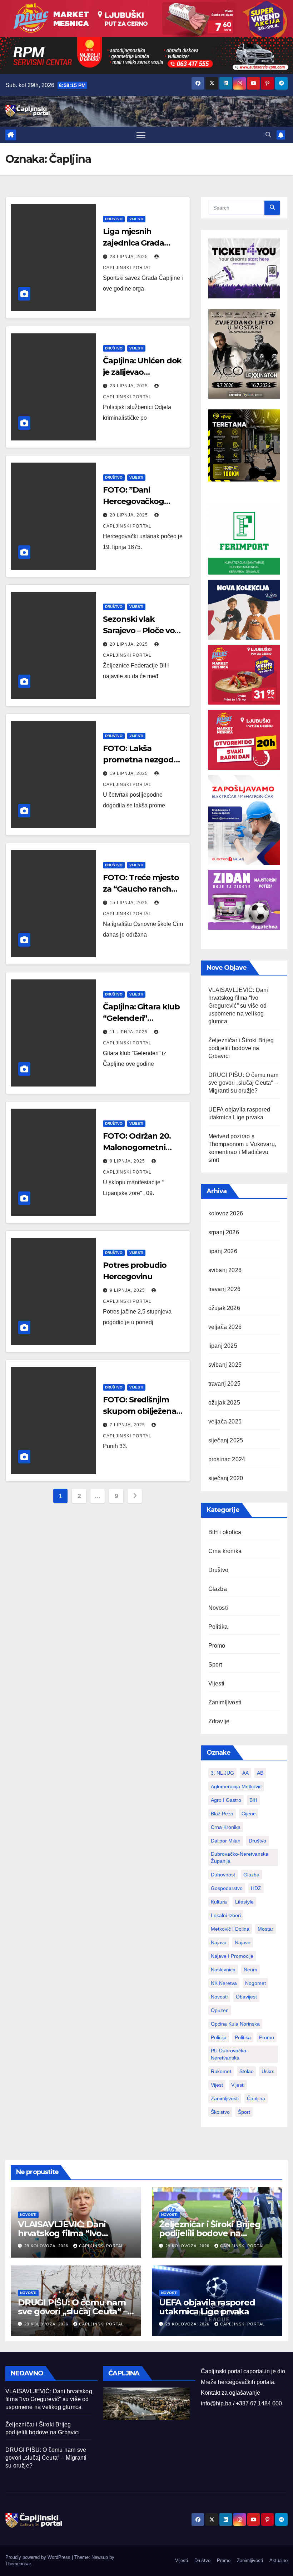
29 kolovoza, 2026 (47, 2246)
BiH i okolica (225, 1532)
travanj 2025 (224, 1384)
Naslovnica (223, 1970)
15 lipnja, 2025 (130, 903)
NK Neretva (224, 1983)
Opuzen (220, 2010)
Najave (243, 1942)
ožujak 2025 (224, 1403)
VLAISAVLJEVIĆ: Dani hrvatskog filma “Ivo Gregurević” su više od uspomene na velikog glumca (238, 1006)
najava (219, 1942)
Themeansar (18, 2564)
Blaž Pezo (222, 1814)
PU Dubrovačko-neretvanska (229, 2054)
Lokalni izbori (226, 1915)
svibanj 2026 (225, 1270)
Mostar (265, 1929)
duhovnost (223, 1875)
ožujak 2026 (224, 1308)
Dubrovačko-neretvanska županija (240, 1857)
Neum (250, 1970)
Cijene (249, 1814)
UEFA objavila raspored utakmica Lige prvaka (207, 2307)
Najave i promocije (232, 1956)
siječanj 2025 (226, 1440)
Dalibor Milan (226, 1841)
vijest (217, 2085)
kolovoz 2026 (226, 1213)
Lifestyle (244, 1902)
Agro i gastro (226, 1800)
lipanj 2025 (223, 1346)
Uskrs (268, 2071)
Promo (217, 1646)
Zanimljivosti (225, 1702)
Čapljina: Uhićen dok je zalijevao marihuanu (142, 372)
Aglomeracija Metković (236, 1786)
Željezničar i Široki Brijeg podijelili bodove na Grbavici (241, 1048)
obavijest (246, 1997)
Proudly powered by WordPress (39, 2557)
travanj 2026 (224, 1289)
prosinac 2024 (227, 1459)
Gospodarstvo (227, 1888)
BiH (253, 1800)
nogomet (255, 1983)
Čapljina (256, 2098)
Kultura (219, 1902)
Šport (244, 2112)
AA (245, 1773)
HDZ (256, 1888)
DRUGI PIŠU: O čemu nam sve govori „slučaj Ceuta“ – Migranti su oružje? (243, 1083)
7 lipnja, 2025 (128, 1425)
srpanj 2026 (224, 1232)
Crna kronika (225, 1551)
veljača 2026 (225, 1327)
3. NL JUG (222, 1773)
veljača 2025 (225, 1421)
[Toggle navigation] (141, 135)
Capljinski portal (101, 2246)
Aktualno (279, 2560)
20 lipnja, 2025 (130, 515)
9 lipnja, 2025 (128, 1161)
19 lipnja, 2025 (130, 773)
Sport (215, 1665)
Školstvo (220, 2112)
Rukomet (221, 2071)
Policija (219, 2037)
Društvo (114, 219)
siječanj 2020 (226, 1478)
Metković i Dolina (230, 1929)
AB (260, 1773)
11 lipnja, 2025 (129, 1032)
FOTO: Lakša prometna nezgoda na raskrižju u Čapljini (143, 760)
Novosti (218, 1608)
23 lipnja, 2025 (130, 257)
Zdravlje (219, 1721)
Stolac (246, 2071)
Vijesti (136, 219)
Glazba (218, 1589)
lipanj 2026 (223, 1251)
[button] (268, 135)
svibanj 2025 (225, 1365)
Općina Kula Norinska (235, 2024)
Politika (218, 1627)
